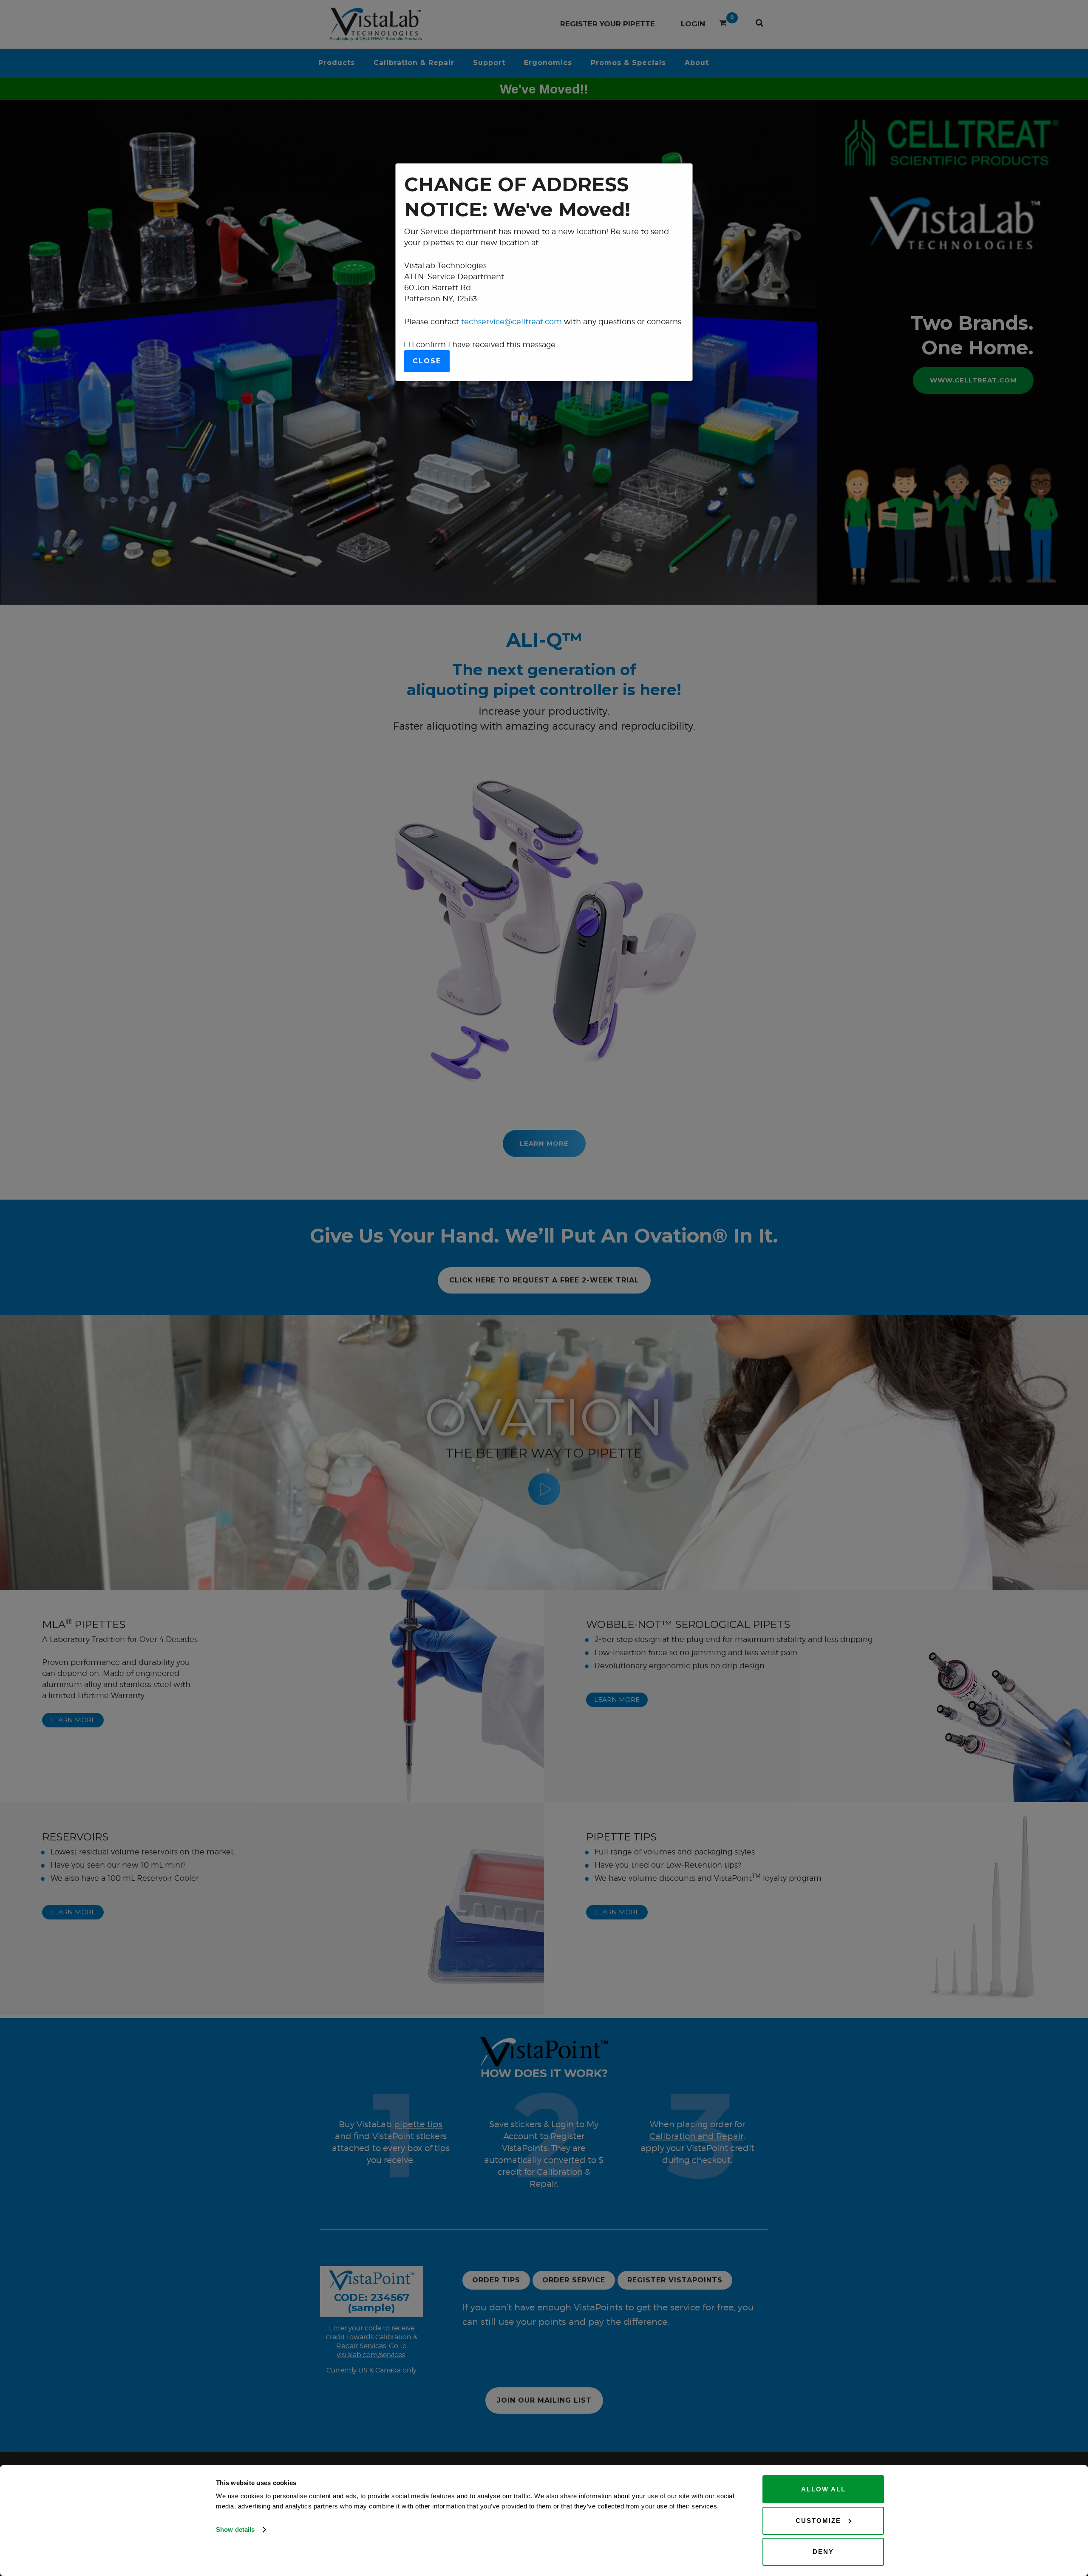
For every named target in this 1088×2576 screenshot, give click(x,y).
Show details (235, 2529)
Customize (818, 2521)
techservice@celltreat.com (511, 321)
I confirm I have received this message (483, 344)
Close (427, 361)
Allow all (823, 2489)
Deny (823, 2552)
